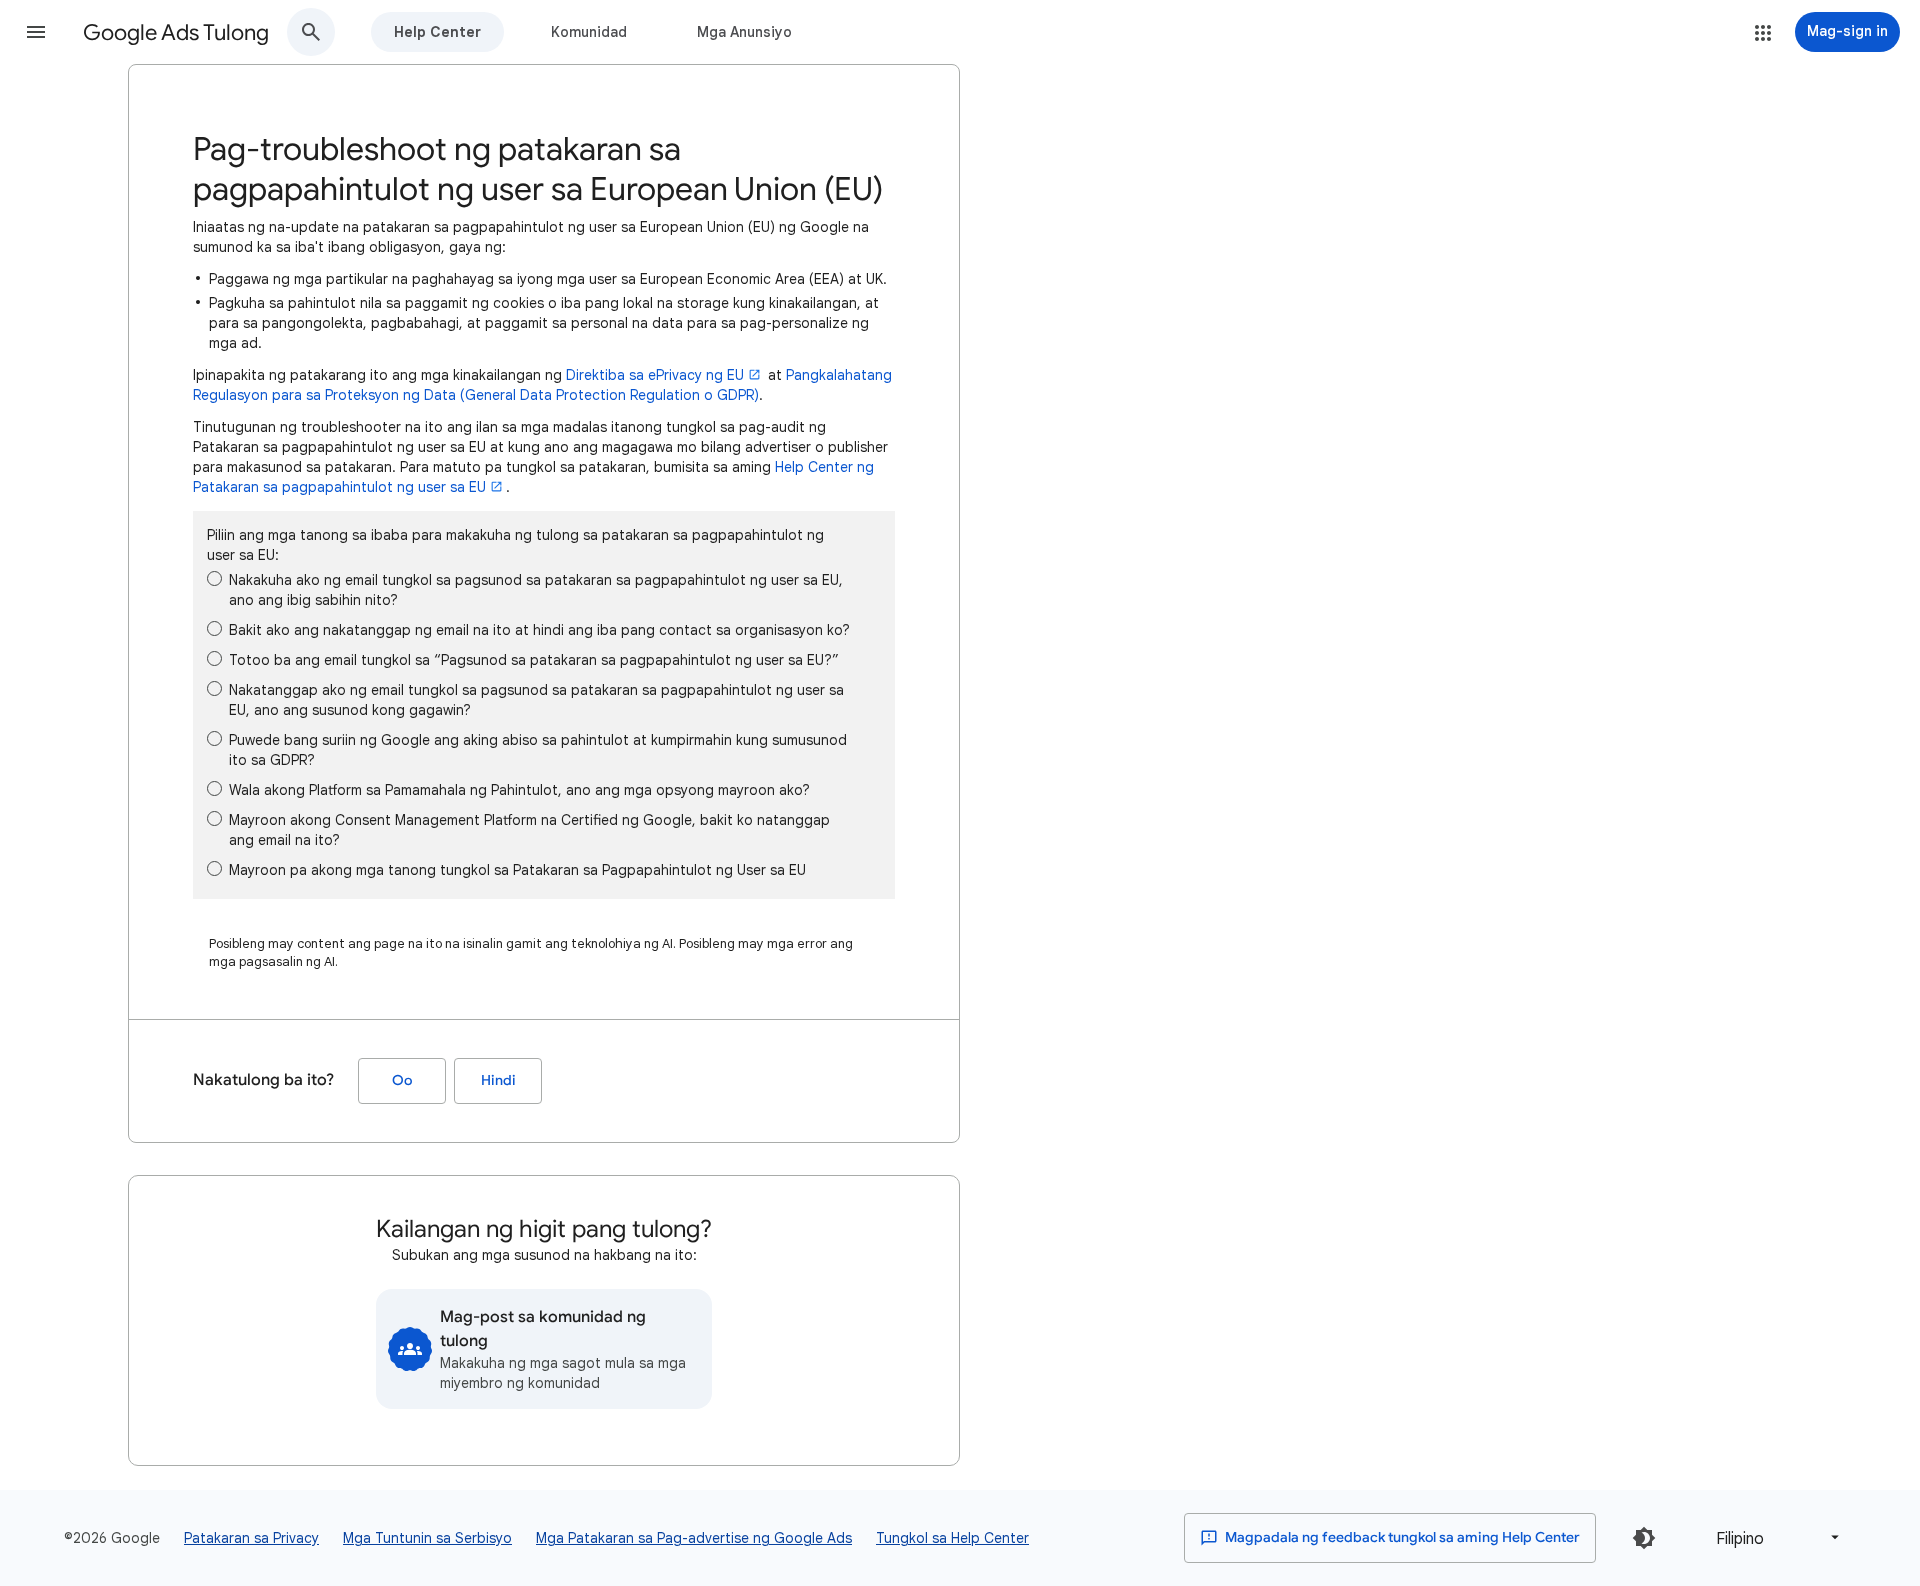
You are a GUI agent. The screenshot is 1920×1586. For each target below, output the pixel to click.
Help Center (437, 32)
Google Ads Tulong (176, 32)
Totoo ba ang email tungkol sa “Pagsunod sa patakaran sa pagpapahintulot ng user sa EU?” (534, 660)
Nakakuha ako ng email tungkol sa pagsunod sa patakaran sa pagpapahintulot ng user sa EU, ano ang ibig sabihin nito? (536, 590)
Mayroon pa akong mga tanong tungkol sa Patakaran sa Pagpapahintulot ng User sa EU (517, 870)
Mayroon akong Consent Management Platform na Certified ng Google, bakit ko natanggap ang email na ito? (529, 830)
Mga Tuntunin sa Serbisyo (427, 1538)
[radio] (214, 578)
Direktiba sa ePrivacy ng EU (655, 375)
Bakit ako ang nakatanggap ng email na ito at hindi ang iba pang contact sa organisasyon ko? (539, 630)
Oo (402, 1080)
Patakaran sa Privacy (251, 1538)
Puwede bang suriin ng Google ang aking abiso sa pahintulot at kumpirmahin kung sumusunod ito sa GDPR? (538, 750)
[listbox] (1774, 1537)
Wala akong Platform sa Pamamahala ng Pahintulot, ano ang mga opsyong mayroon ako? (519, 790)
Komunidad (589, 32)
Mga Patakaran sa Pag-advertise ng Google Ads (694, 1538)
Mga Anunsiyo (744, 32)
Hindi (498, 1080)
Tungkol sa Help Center (952, 1538)
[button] (36, 32)
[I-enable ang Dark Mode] (1644, 1538)
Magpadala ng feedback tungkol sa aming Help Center (1401, 1537)
